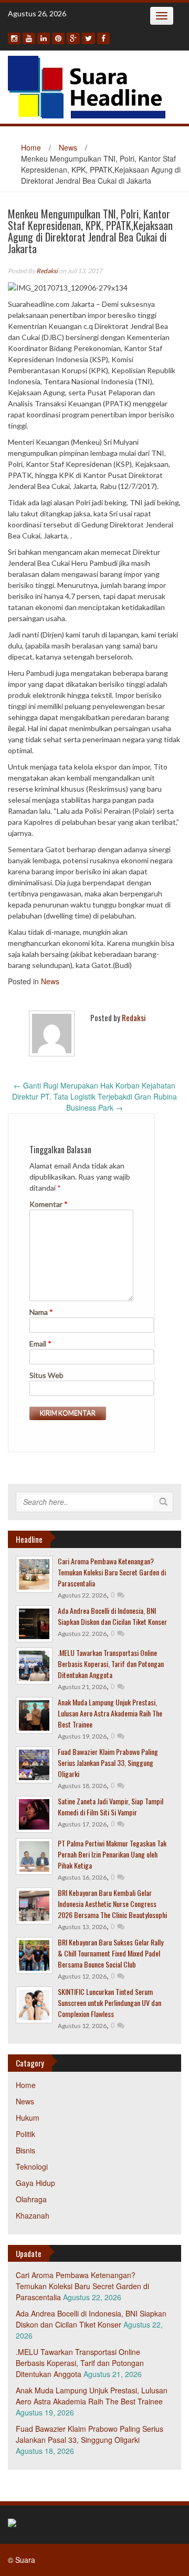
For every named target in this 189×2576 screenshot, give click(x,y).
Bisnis (25, 2150)
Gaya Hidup (35, 2183)
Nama (41, 1312)
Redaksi (47, 271)
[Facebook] (103, 38)
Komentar (49, 1204)
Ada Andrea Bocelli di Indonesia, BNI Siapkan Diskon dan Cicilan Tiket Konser (112, 1616)
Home (31, 147)
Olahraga (31, 2199)
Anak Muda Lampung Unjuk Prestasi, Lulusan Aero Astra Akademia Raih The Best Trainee (110, 1713)
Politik (25, 2134)
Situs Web (46, 1375)
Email (40, 1344)
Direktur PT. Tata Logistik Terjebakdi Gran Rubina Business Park (94, 1102)
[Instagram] (14, 38)
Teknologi (32, 2166)
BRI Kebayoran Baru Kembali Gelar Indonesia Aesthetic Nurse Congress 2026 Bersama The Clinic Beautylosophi (112, 1904)
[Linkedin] (44, 38)
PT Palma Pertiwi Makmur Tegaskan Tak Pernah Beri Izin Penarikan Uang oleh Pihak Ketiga (112, 1854)
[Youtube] (29, 38)
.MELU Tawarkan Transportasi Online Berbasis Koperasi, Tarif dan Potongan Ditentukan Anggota (111, 1664)
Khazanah (33, 2215)
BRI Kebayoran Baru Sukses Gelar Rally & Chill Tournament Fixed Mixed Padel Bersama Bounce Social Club (111, 1953)
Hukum (28, 2118)
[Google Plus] (73, 38)
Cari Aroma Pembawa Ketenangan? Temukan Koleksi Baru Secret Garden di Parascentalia (112, 1572)
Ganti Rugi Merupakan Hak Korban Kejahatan (94, 1085)
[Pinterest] (58, 38)
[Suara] (87, 86)
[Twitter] (88, 38)
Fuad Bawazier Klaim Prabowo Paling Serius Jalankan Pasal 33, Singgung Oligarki (108, 1763)
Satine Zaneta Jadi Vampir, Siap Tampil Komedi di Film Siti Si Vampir (111, 1806)
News (68, 147)
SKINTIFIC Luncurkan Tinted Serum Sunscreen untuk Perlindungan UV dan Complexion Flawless (109, 2003)
